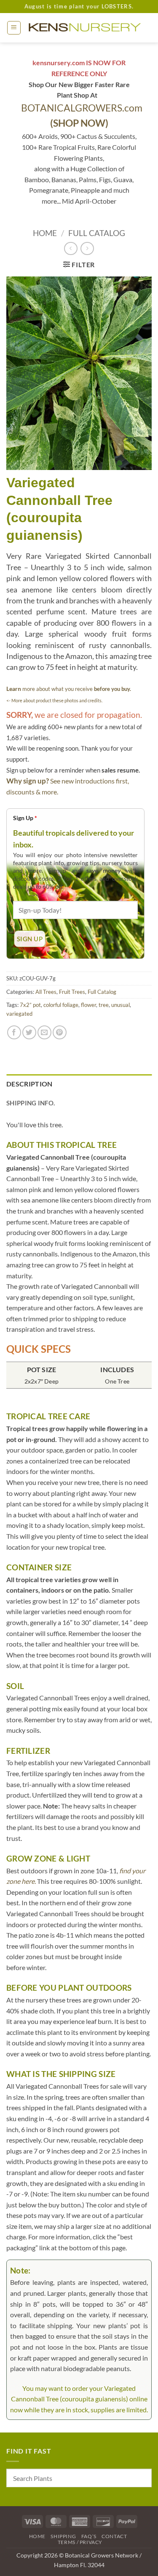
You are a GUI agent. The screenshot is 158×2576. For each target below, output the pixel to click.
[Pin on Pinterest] (60, 1032)
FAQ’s (89, 2536)
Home (45, 233)
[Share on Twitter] (29, 1032)
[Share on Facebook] (14, 1032)
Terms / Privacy (80, 2542)
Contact (114, 2536)
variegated (19, 1014)
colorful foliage (61, 1005)
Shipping (63, 2536)
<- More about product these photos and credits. (54, 700)
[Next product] (71, 248)
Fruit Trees (72, 992)
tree (104, 1005)
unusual (121, 1005)
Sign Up (25, 818)
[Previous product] (87, 248)
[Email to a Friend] (44, 1032)
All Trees (46, 992)
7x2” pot (30, 1005)
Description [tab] (29, 1084)
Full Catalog (97, 233)
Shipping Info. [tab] (31, 1103)
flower (88, 1005)
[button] (14, 28)
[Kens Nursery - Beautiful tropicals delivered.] (86, 28)
